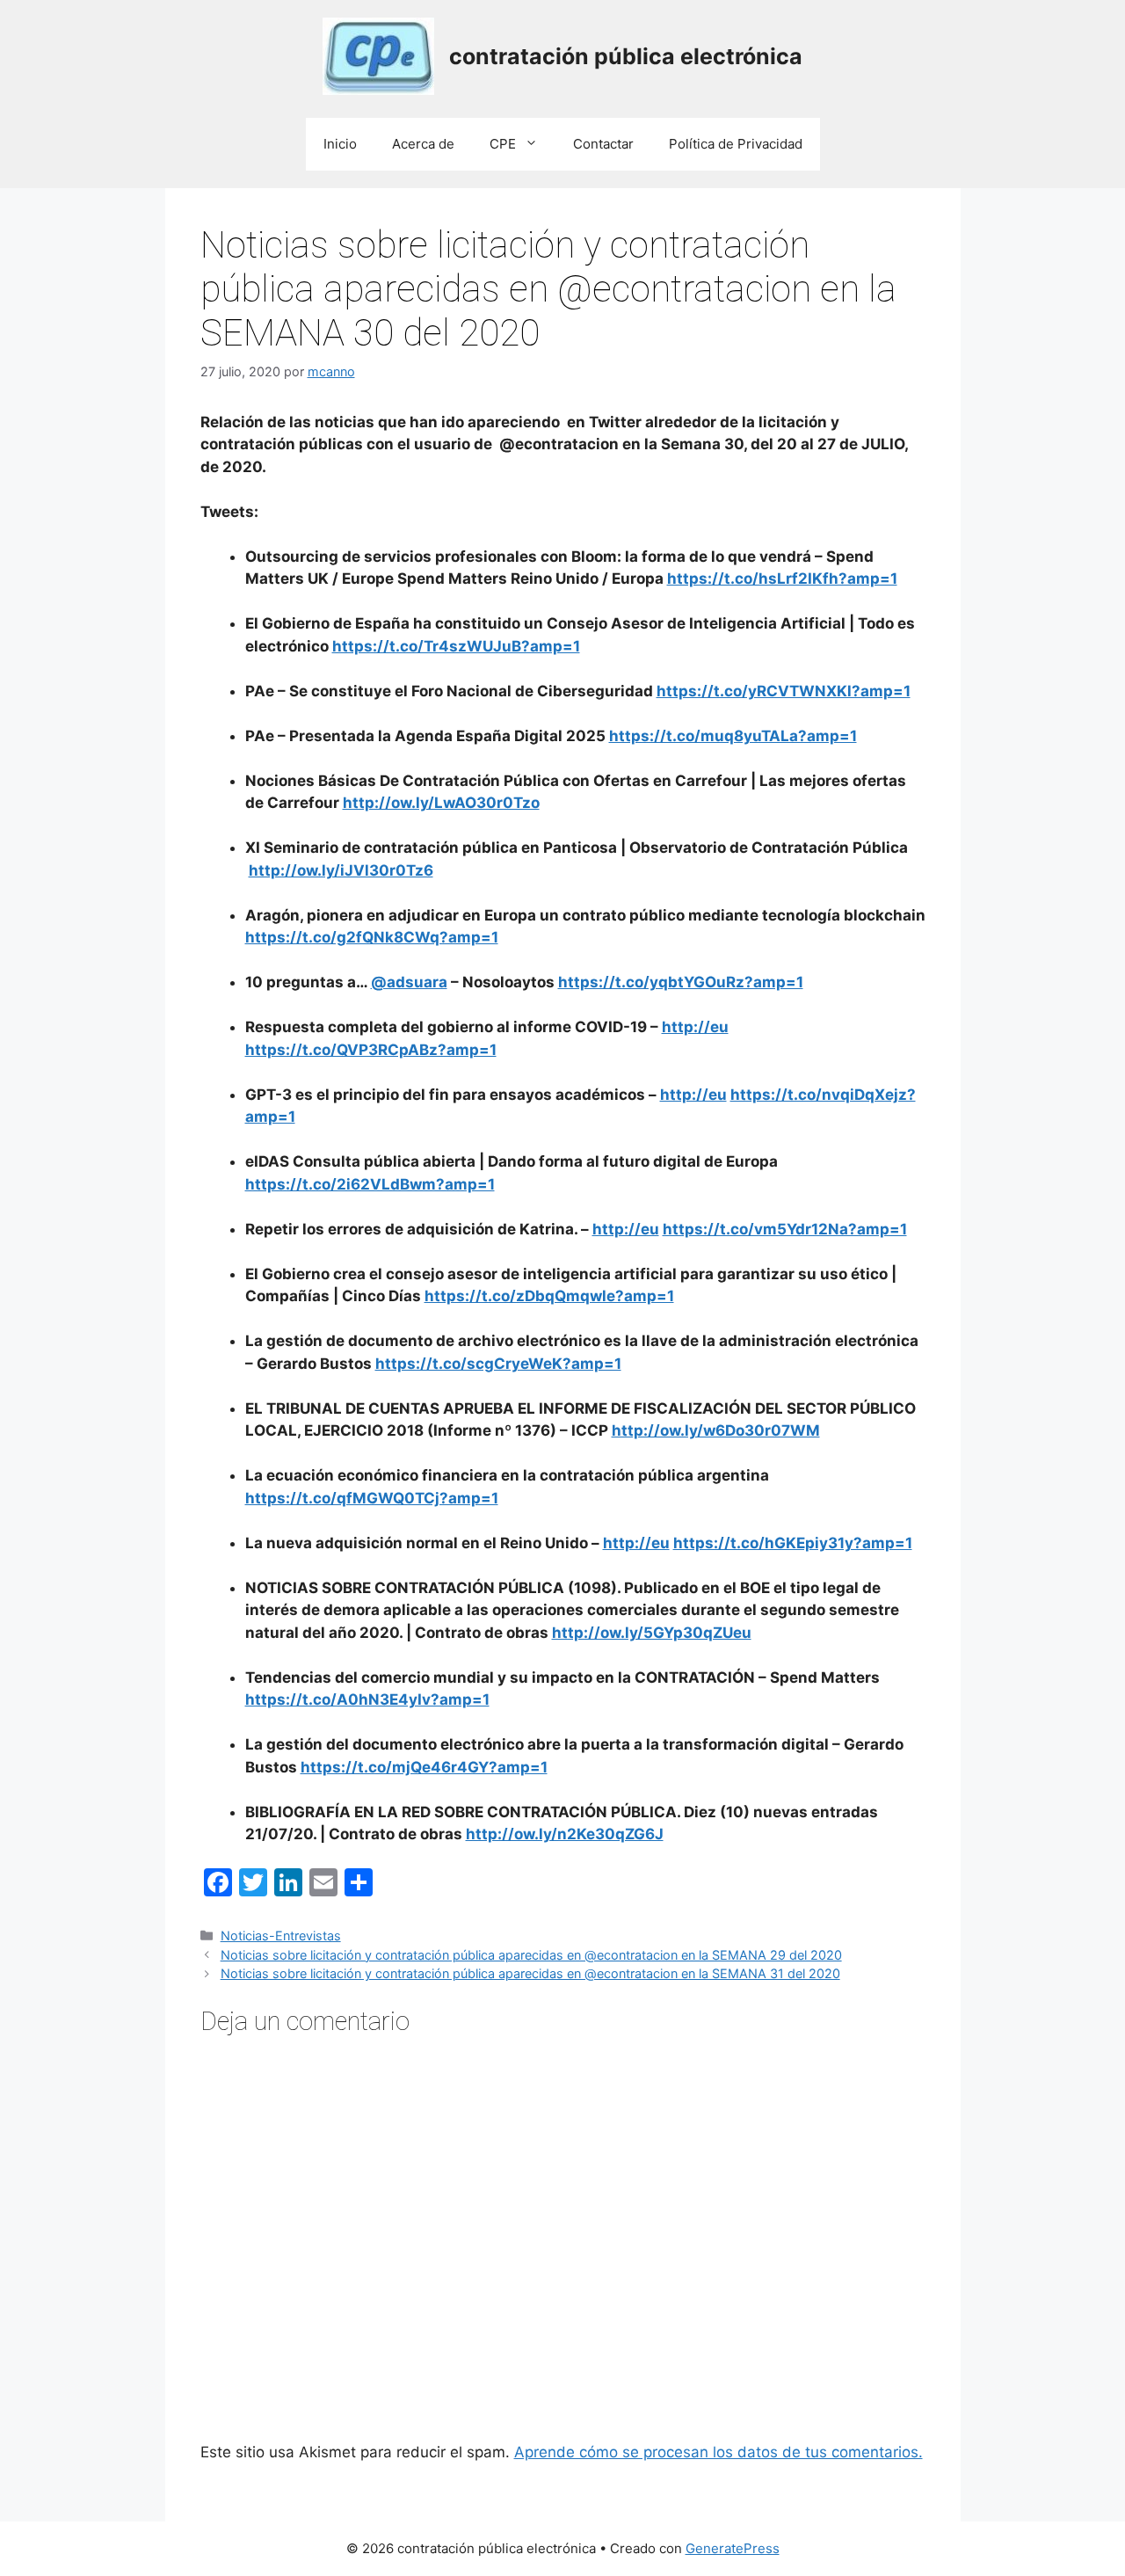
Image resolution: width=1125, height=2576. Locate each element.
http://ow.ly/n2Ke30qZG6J (565, 1834)
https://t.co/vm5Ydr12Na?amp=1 (785, 1229)
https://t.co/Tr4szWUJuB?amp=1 (456, 646)
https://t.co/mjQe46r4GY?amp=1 (424, 1767)
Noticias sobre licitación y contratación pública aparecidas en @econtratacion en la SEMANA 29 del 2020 (531, 1955)
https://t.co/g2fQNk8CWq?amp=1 (372, 937)
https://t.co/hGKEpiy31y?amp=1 (793, 1543)
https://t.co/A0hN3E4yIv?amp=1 (367, 1699)
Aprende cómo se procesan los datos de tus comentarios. (719, 2452)
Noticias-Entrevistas (281, 1936)
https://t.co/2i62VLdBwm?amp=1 (370, 1184)
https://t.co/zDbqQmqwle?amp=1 (549, 1296)
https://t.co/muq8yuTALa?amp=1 (733, 736)
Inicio (340, 144)
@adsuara (409, 982)
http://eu (695, 1027)
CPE (503, 144)
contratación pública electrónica (626, 56)
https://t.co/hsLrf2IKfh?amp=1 (782, 579)
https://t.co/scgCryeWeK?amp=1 (498, 1364)
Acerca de (423, 144)
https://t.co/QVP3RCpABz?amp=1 (371, 1050)
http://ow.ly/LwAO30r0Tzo (441, 803)
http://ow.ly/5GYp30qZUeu (652, 1633)
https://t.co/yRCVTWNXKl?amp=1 (784, 691)
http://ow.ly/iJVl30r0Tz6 (341, 870)
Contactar (603, 144)
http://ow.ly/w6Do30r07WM (716, 1430)
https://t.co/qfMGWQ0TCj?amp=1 (372, 1498)
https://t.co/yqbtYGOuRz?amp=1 (681, 982)
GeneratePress (733, 2548)
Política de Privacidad (736, 144)
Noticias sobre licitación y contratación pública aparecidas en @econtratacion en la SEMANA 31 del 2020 (530, 1973)
